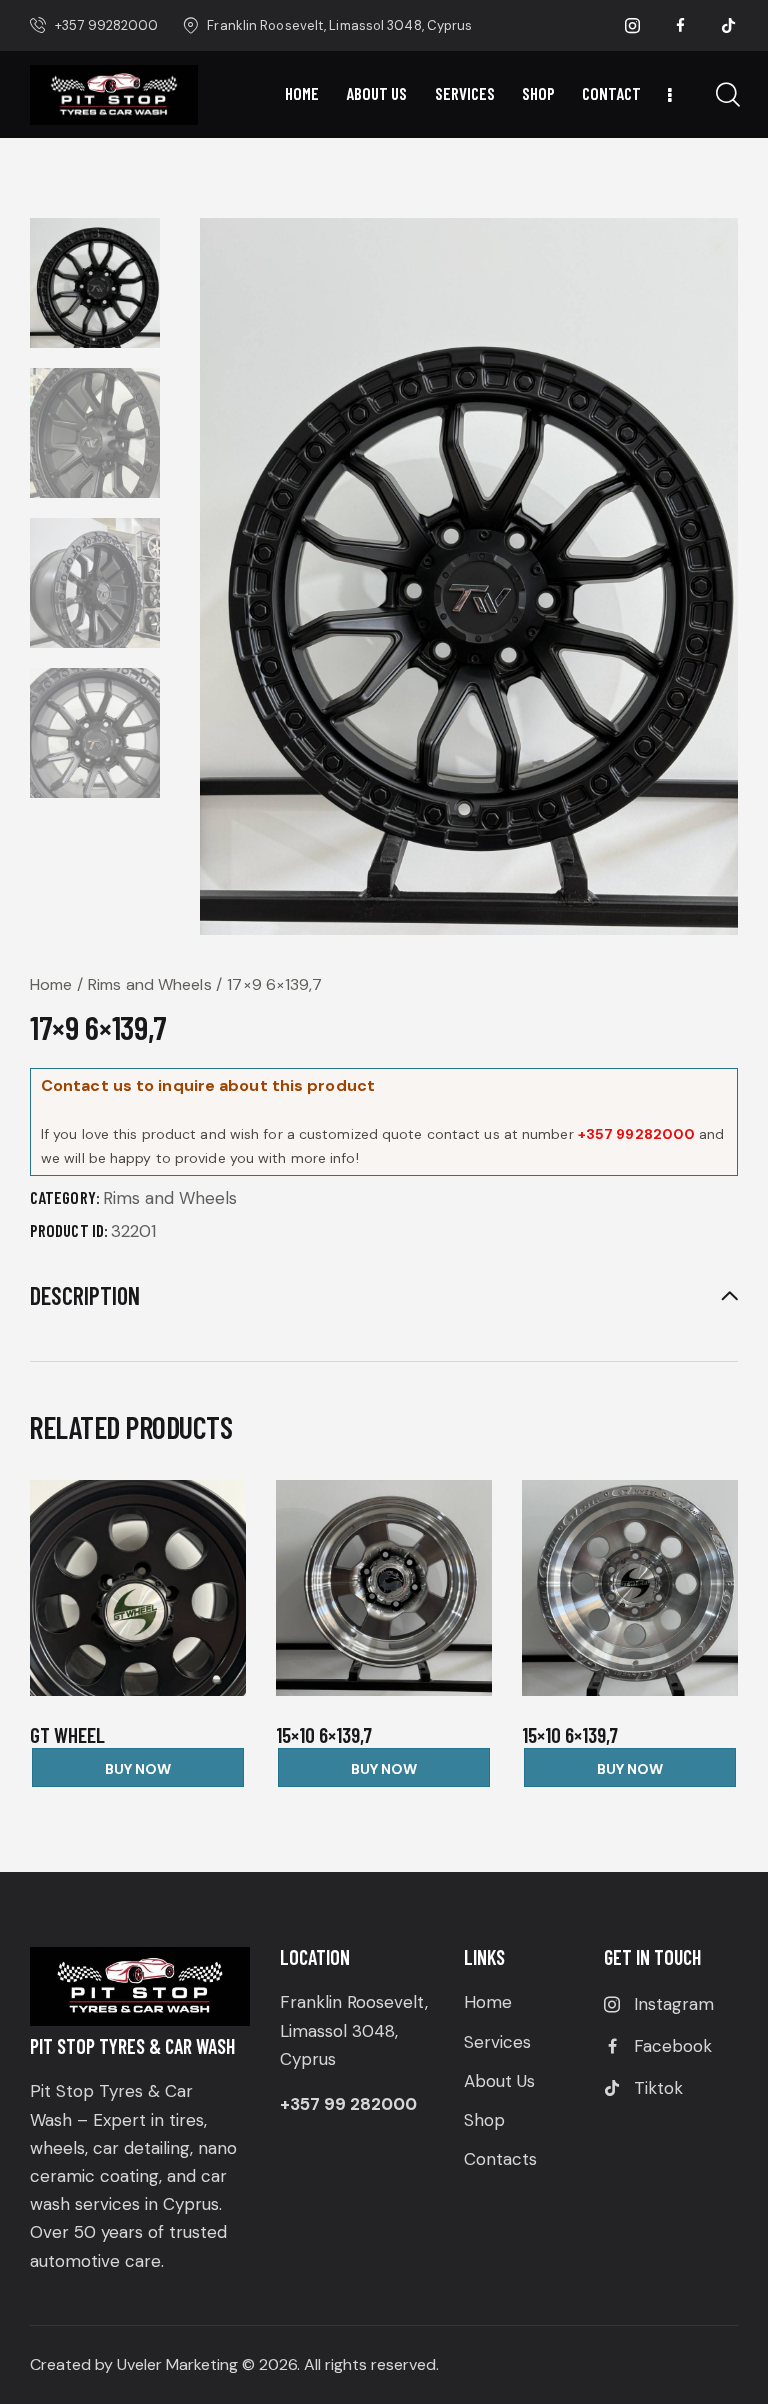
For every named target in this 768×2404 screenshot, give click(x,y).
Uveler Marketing (177, 2364)
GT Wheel (67, 1734)
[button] (110, 1587)
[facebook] (681, 26)
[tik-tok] (729, 26)
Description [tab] (85, 1296)
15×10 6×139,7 (324, 1734)
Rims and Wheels (150, 984)
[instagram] (633, 26)
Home (51, 984)
